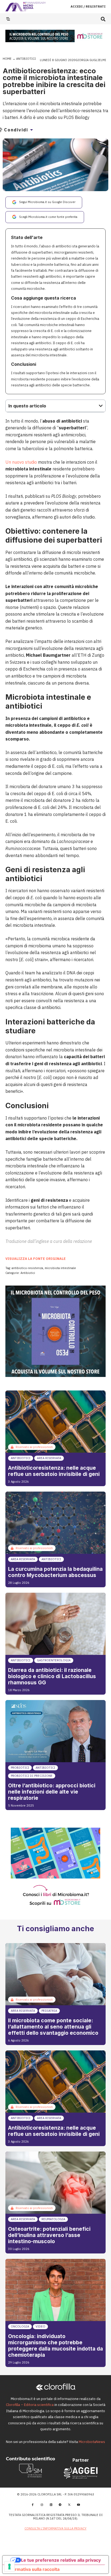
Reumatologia (53, 2219)
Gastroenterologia (54, 1660)
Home (7, 59)
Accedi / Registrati (88, 6)
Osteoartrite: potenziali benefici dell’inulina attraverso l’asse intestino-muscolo (49, 2235)
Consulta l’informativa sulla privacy (55, 2528)
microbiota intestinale (60, 1268)
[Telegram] (60, 2505)
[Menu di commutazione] (8, 19)
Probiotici (20, 1768)
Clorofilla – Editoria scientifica (30, 2405)
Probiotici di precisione (32, 1776)
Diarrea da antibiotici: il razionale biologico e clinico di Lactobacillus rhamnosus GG (52, 1676)
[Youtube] (78, 2505)
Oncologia (20, 2326)
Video (40, 2326)
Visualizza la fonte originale (36, 1259)
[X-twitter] (69, 2505)
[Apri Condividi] (32, 130)
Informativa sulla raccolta (33, 2569)
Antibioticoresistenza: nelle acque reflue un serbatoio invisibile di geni (54, 1471)
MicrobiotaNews (92, 2442)
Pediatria (49, 2011)
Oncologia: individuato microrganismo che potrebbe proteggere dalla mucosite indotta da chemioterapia (55, 2346)
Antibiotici (26, 59)
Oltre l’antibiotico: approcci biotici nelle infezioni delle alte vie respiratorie (52, 1792)
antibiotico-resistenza (27, 1268)
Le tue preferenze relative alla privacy (61, 2560)
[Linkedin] (51, 2505)
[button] (103, 19)
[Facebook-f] (33, 2505)
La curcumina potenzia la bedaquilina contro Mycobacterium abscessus (55, 1572)
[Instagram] (42, 2505)
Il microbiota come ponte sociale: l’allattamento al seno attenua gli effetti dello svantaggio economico (53, 2027)
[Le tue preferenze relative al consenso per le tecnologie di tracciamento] (9, 2567)
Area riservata (49, 1458)
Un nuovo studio (21, 462)
